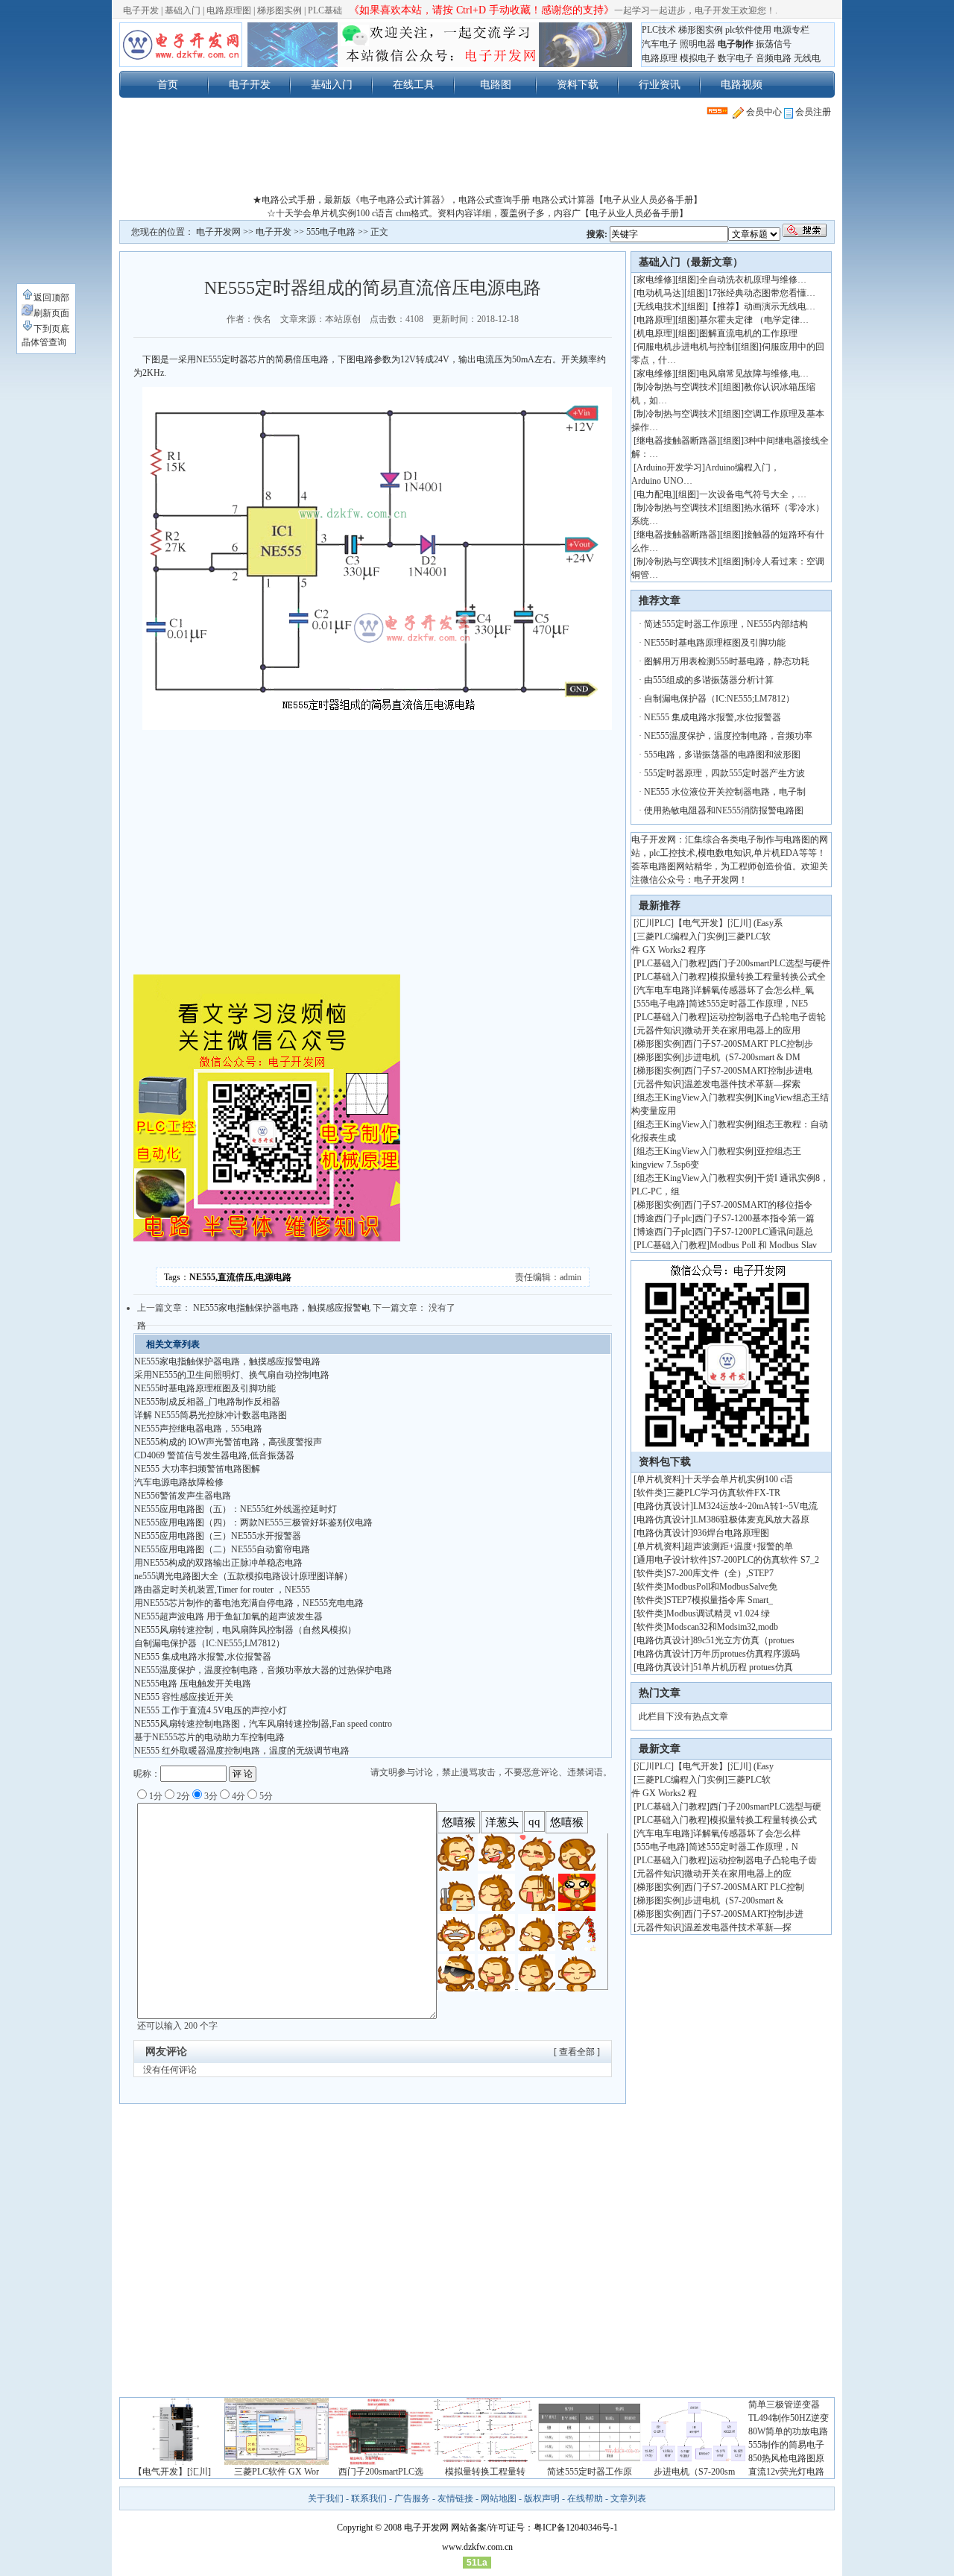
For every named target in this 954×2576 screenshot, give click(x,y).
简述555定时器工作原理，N (743, 1847)
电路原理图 (229, 10)
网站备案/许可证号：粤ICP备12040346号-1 (534, 2528)
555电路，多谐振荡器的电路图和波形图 (722, 755)
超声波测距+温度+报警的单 (739, 1546)
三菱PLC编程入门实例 (680, 936)
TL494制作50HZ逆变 (789, 2418)
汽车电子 (660, 44)
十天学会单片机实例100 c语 (739, 1479)
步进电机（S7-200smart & (735, 1900)
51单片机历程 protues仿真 (743, 1667)
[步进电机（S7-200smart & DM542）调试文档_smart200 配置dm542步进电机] (694, 2462)
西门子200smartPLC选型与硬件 (770, 963)
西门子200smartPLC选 (381, 2472)
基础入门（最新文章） (691, 262)
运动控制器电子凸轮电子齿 (763, 1860)
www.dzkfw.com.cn (477, 2547)
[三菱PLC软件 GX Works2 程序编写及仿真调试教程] (277, 2462)
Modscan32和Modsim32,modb (722, 1627)
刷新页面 (51, 313)
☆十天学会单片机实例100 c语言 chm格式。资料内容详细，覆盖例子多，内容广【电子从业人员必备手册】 (477, 213)
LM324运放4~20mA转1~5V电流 (755, 1506)
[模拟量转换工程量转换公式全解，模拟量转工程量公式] (485, 2462)
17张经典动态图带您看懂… (762, 293)
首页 (168, 84)
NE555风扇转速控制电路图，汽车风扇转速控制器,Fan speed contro (263, 1724)
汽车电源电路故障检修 (179, 1482)
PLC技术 (659, 30)
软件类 (650, 1493)
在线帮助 (585, 2498)
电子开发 (141, 10)
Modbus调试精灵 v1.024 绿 (718, 1613)
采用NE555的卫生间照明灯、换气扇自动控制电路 (232, 1375)
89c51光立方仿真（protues (744, 1640)
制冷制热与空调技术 (677, 387)
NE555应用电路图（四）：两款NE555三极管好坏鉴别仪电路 (253, 1522)
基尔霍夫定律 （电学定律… (754, 320)
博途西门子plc (664, 1218)
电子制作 (736, 44)
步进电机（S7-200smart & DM (742, 1057)
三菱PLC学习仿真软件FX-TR (723, 1493)
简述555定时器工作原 (590, 2472)
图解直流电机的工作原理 (748, 333)
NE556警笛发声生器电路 (183, 1496)
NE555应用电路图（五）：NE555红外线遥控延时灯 (236, 1509)
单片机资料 (659, 1479)
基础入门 (183, 10)
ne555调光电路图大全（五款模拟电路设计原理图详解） (243, 1576)
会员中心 (763, 112)
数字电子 (736, 58)
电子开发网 (218, 232)
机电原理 (654, 333)
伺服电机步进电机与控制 (686, 347)
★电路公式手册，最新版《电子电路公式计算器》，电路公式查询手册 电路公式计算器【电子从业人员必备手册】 (477, 200)
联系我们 (369, 2498)
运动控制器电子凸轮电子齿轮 (768, 1017)
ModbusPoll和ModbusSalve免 (722, 1587)
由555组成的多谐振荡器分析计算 (709, 680)
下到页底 (51, 329)
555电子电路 (331, 232)
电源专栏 (792, 30)
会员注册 (812, 112)
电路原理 (660, 58)
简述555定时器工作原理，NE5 (748, 1004)
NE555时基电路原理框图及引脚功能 (205, 1388)
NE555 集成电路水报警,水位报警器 (203, 1657)
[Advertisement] (477, 160)
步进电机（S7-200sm (694, 2472)
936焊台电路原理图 (731, 1533)
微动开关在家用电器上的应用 (742, 1030)
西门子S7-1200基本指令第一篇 (755, 1218)
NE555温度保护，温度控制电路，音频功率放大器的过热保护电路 (263, 1670)
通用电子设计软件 (672, 1560)
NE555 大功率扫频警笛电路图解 (197, 1469)
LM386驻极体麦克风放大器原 (751, 1520)
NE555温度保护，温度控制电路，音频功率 (728, 736)
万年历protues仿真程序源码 (746, 1654)
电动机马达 (659, 293)
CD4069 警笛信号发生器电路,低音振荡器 (214, 1455)
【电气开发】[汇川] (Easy (724, 1766)
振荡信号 (774, 44)
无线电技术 (659, 306)
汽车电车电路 (663, 990)
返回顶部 (51, 297)
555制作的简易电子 (786, 2445)
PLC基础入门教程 (672, 963)
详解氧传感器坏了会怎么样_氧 (754, 990)
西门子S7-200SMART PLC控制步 (749, 1044)
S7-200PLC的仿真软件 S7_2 (765, 1560)
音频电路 (774, 58)
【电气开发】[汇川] (172, 2472)
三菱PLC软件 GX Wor (277, 2472)
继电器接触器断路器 (677, 441)
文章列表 (628, 2498)
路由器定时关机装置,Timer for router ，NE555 (222, 1590)
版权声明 (542, 2498)
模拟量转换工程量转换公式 (763, 1820)
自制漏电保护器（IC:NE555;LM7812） (209, 1643)
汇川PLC (654, 923)
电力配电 (654, 494)
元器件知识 (659, 1030)
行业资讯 (660, 84)
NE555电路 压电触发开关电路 (193, 1684)
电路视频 (742, 84)
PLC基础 (325, 10)
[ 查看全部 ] (577, 2052)
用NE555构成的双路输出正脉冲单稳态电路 (218, 1563)
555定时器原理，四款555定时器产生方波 (724, 773)
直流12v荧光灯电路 (786, 2472)
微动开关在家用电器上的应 (738, 1874)
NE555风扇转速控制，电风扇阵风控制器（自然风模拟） (245, 1630)
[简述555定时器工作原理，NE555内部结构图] (590, 2462)
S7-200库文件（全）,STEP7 (720, 1573)
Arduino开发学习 (669, 467)
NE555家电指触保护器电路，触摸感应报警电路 (227, 1361)
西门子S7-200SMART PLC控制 (744, 1887)
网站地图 (499, 2498)
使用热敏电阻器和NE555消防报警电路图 (724, 810)
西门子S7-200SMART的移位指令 (748, 1205)
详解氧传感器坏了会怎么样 (747, 1833)
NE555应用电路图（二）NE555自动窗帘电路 (222, 1549)
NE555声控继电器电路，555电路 (198, 1429)
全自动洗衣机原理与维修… (753, 280)
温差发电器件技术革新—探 (738, 1927)
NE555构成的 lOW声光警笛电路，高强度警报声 (228, 1442)
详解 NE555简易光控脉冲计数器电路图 (211, 1415)
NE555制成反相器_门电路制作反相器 (207, 1402)
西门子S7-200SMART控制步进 (744, 1914)
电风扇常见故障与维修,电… (754, 374)
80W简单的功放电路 (788, 2431)
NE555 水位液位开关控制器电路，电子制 (725, 792)
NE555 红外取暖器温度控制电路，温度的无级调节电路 (242, 1751)
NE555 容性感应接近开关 (184, 1697)
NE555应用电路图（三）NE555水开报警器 (218, 1536)
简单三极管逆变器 (784, 2405)
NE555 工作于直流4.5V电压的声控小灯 (211, 1710)
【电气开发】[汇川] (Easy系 (728, 923)
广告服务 (412, 2498)
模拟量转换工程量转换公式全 (768, 977)
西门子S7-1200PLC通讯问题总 (754, 1232)
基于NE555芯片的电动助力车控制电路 (209, 1737)
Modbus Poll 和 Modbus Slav (763, 1245)
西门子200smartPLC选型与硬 (765, 1807)
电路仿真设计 (663, 1506)
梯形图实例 (279, 10)
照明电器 (698, 44)
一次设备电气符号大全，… (753, 494)
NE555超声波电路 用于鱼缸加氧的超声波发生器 (228, 1616)
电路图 (496, 84)
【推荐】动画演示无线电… (762, 306)
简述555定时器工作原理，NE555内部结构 (726, 624)
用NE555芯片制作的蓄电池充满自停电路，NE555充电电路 (249, 1603)
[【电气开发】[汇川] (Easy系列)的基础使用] (172, 2462)
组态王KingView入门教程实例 (695, 1098)
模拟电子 (698, 58)
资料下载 (578, 84)
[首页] (181, 45)
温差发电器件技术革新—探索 (742, 1084)
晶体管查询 (44, 342)
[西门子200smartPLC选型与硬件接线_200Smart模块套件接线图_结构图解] (381, 2462)
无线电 (807, 58)
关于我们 (326, 2498)
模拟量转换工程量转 (485, 2472)
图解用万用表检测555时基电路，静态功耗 (727, 661)
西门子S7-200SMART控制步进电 (748, 1071)
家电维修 (654, 280)
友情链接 (455, 2498)
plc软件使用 (748, 30)
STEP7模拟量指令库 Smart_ (720, 1600)
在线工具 (414, 84)
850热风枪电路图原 (786, 2458)
